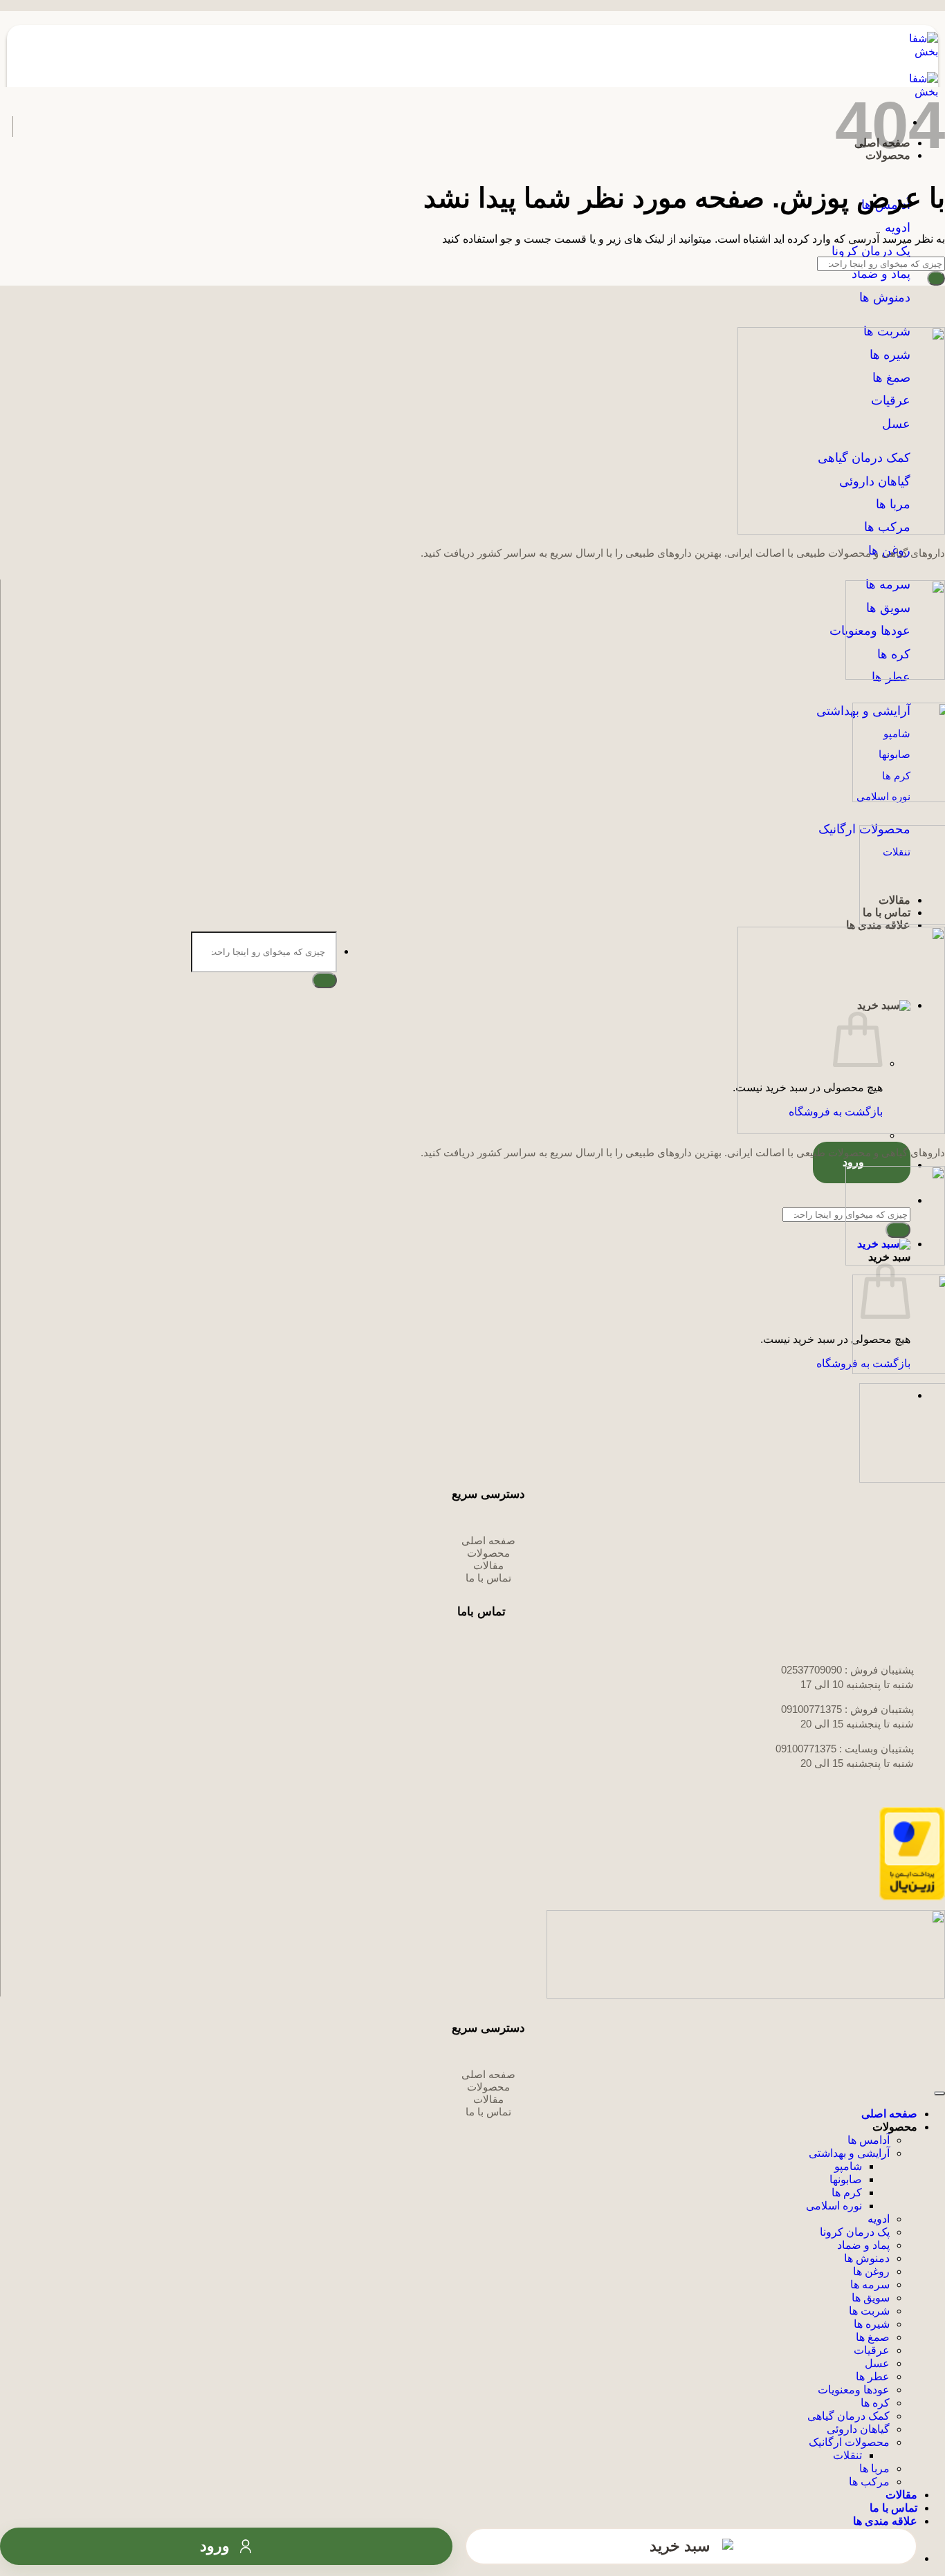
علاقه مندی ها (885, 2521)
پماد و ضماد (863, 2245)
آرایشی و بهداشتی (849, 2153)
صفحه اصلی (889, 2114)
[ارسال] (324, 980)
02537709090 (811, 1670)
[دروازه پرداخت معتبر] (912, 1897)
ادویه (879, 2219)
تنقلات (847, 2455)
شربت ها (869, 2311)
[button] (459, 1005)
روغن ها (871, 2271)
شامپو (848, 2166)
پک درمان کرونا (855, 2232)
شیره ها (872, 2324)
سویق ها (871, 2298)
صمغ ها (873, 2337)
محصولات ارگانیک (849, 2442)
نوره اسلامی (834, 2206)
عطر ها (873, 2376)
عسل (877, 2363)
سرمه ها (870, 2285)
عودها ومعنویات (854, 2390)
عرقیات (872, 2350)
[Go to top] (939, 2093)
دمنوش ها (867, 2258)
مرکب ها (869, 2482)
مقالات (901, 2495)
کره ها (875, 2403)
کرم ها (847, 2193)
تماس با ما (893, 2508)
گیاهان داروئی (858, 2429)
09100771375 (811, 1709)
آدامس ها (869, 2140)
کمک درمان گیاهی (848, 2416)
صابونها (846, 2179)
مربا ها (874, 2468)
